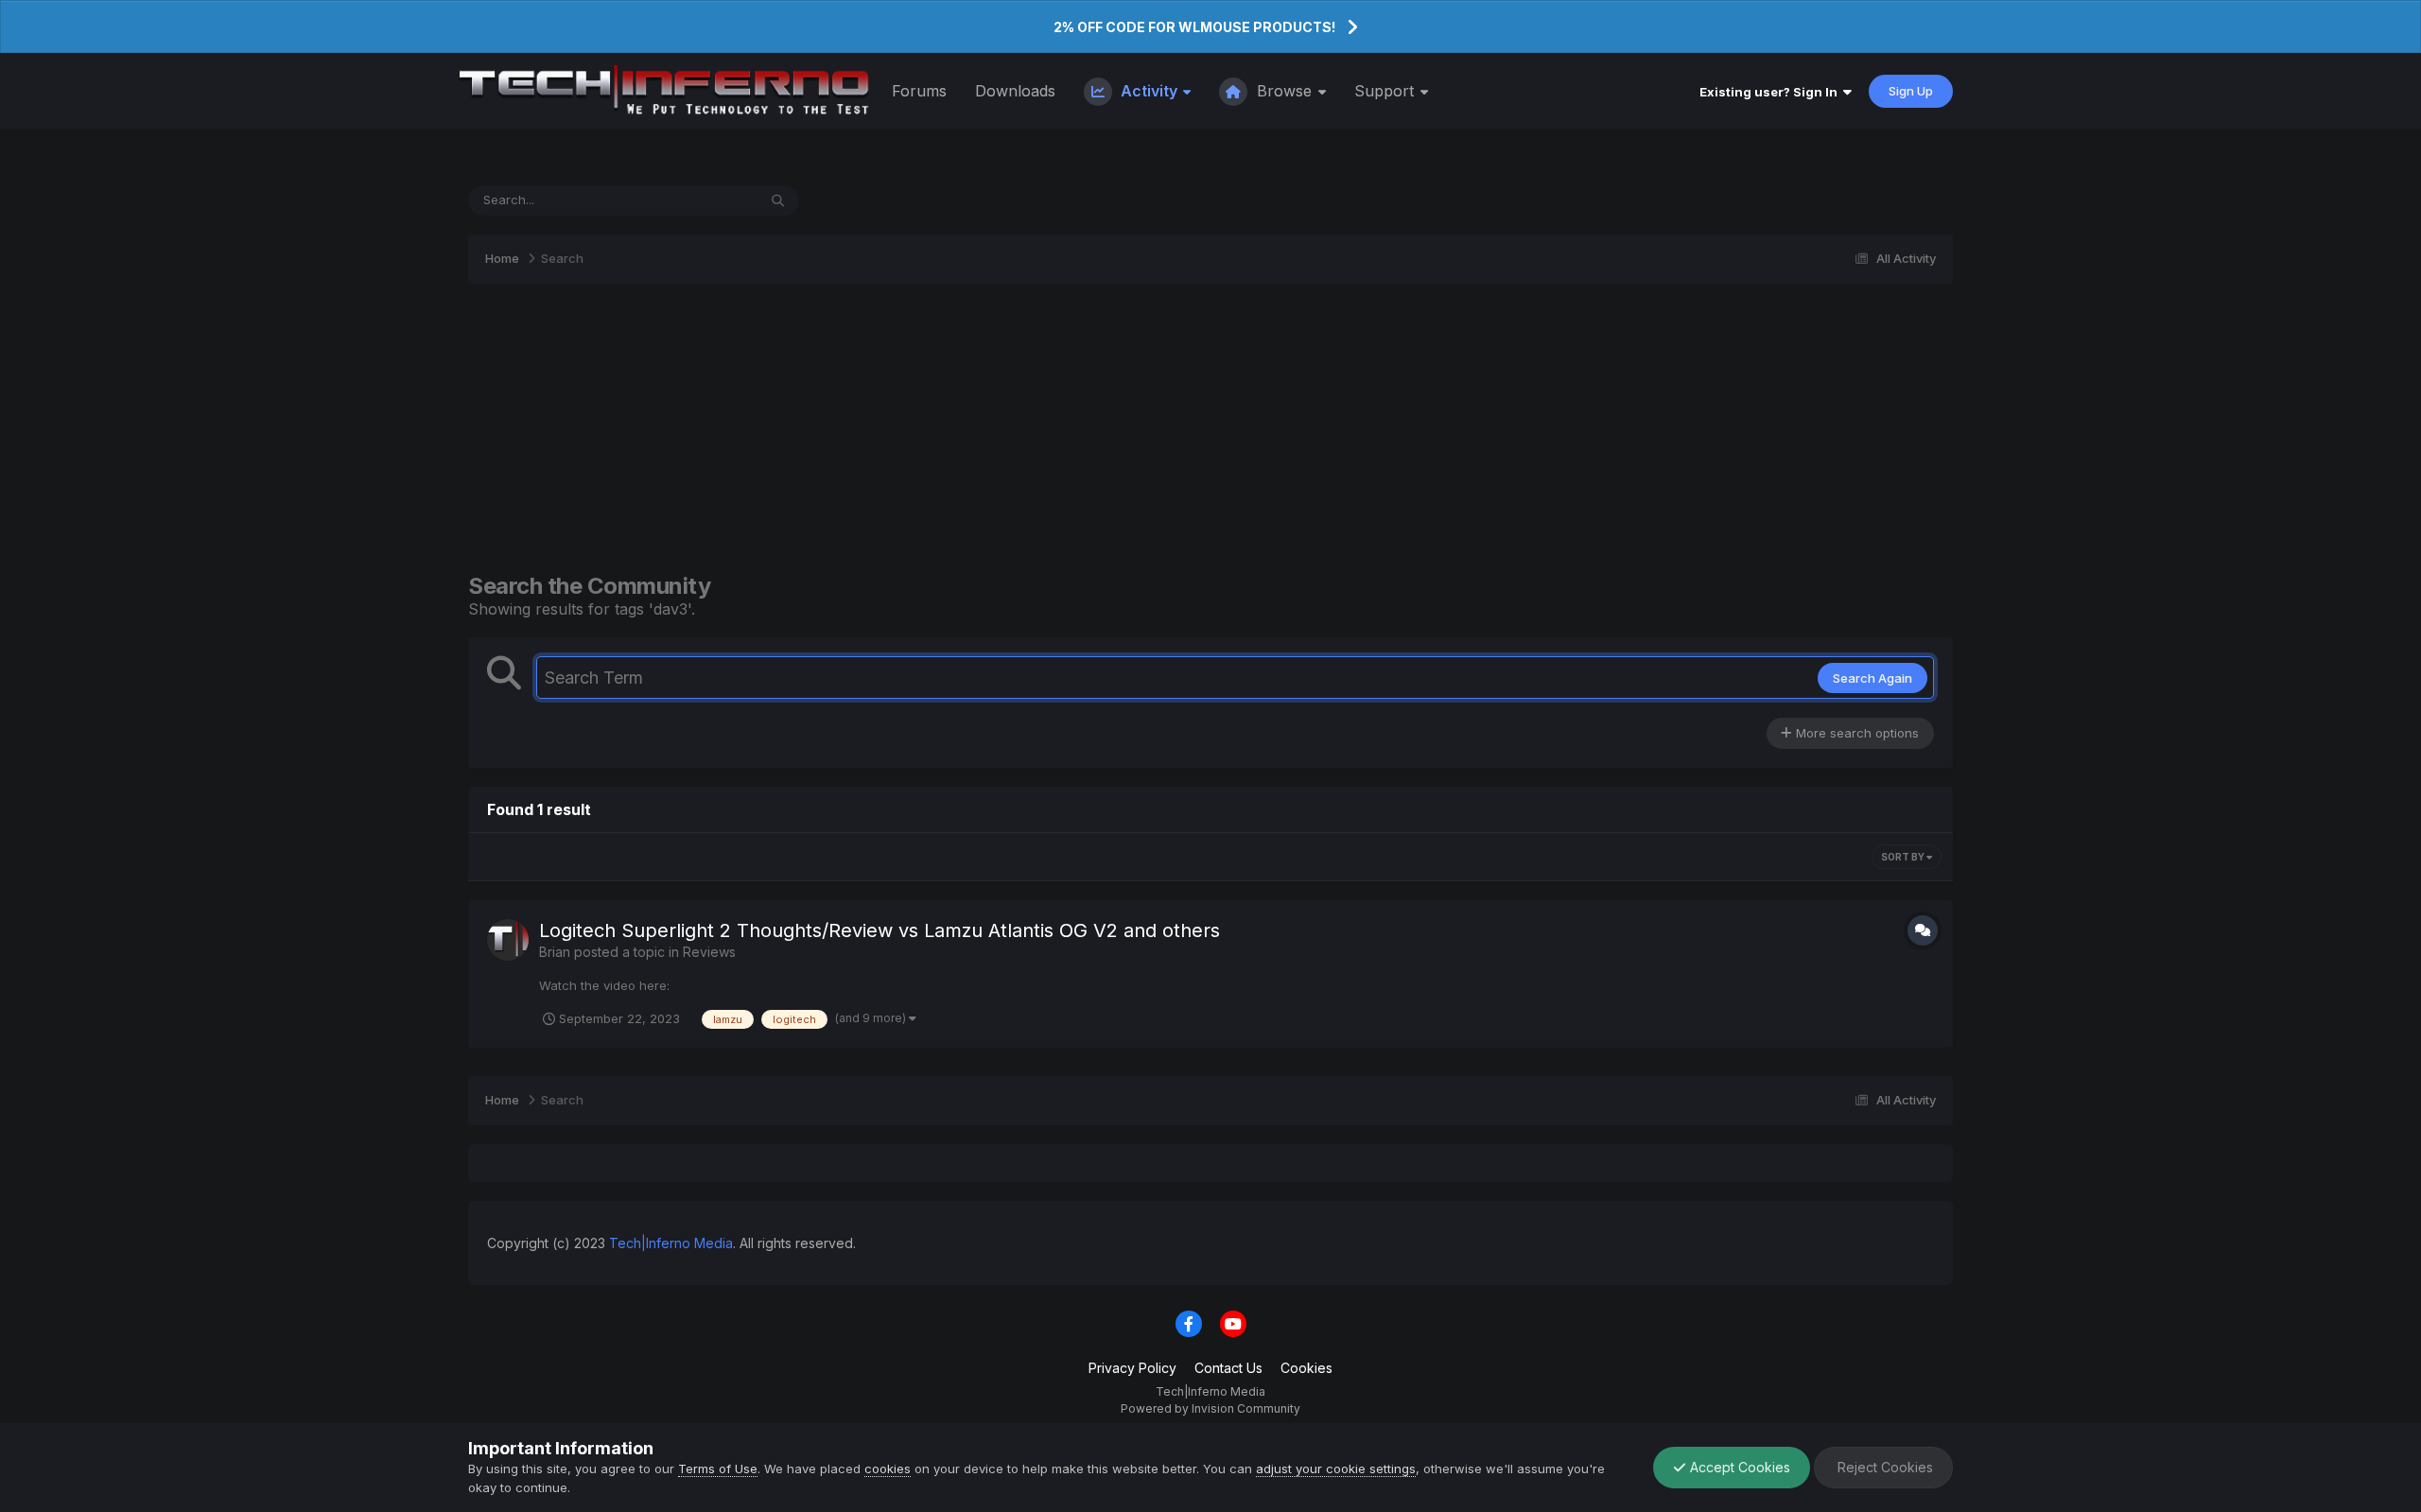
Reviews (709, 952)
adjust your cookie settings (1336, 1469)
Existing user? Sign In (1771, 92)
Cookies (1306, 1368)
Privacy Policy (1132, 1368)
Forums (919, 91)
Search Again (1872, 678)
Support (1386, 91)
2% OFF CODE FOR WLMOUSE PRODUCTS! (1194, 27)
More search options (1855, 733)
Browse (1284, 91)
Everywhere (698, 200)
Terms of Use (718, 1469)
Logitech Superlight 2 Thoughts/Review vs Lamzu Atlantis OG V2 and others (880, 930)
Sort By (1904, 857)
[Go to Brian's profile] (508, 940)
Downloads (1015, 91)
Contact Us (1228, 1368)
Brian (555, 952)
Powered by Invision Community (1210, 1408)
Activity (1149, 91)
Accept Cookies (1738, 1467)
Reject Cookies (1883, 1467)
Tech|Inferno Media (671, 1243)
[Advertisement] (1210, 428)
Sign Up (1911, 91)
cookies (888, 1469)
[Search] (778, 200)
